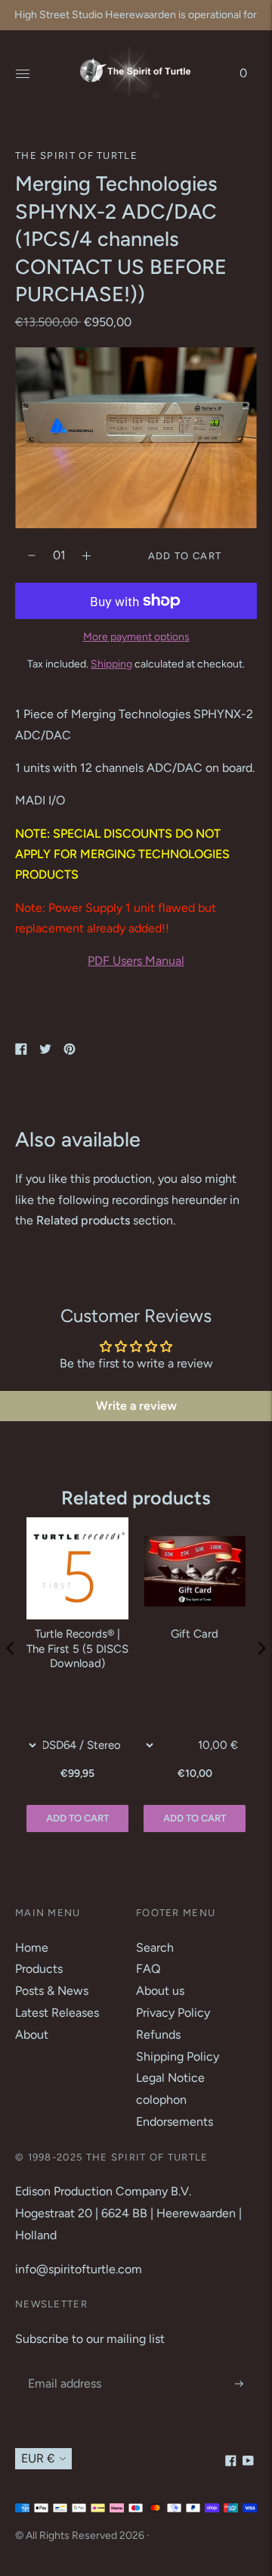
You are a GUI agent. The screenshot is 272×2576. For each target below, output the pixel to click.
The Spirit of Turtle (76, 156)
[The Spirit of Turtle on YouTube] (248, 2462)
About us (160, 1991)
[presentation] (11, 1649)
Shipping (111, 664)
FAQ (148, 1969)
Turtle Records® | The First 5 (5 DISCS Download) (77, 1649)
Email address (63, 2367)
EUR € (38, 2458)
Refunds (158, 2035)
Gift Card (195, 1634)
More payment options (136, 637)
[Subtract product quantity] (87, 555)
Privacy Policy (173, 2013)
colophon (161, 2100)
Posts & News (52, 1991)
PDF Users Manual (136, 961)
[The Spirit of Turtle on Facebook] (231, 2462)
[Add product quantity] (32, 555)
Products (39, 1969)
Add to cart (195, 1818)
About (32, 2035)
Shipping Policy (178, 2056)
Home (32, 1948)
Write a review (136, 1406)
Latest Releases (57, 2013)
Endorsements (175, 2122)
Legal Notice (170, 2078)
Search (155, 1948)
